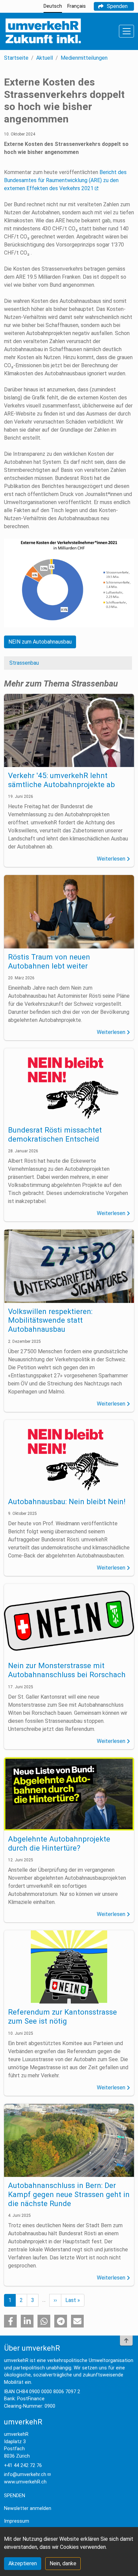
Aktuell (45, 58)
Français (77, 6)
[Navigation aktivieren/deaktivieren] (126, 31)
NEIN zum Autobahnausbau (40, 642)
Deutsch (53, 6)
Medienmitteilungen (84, 58)
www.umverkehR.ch (25, 2482)
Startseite (16, 58)
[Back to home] (43, 31)
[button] (10, 2321)
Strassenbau (24, 663)
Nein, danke (63, 2563)
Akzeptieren (23, 2563)
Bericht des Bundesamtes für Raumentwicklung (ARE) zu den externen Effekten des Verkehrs (65, 180)
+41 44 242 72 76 (23, 2465)
